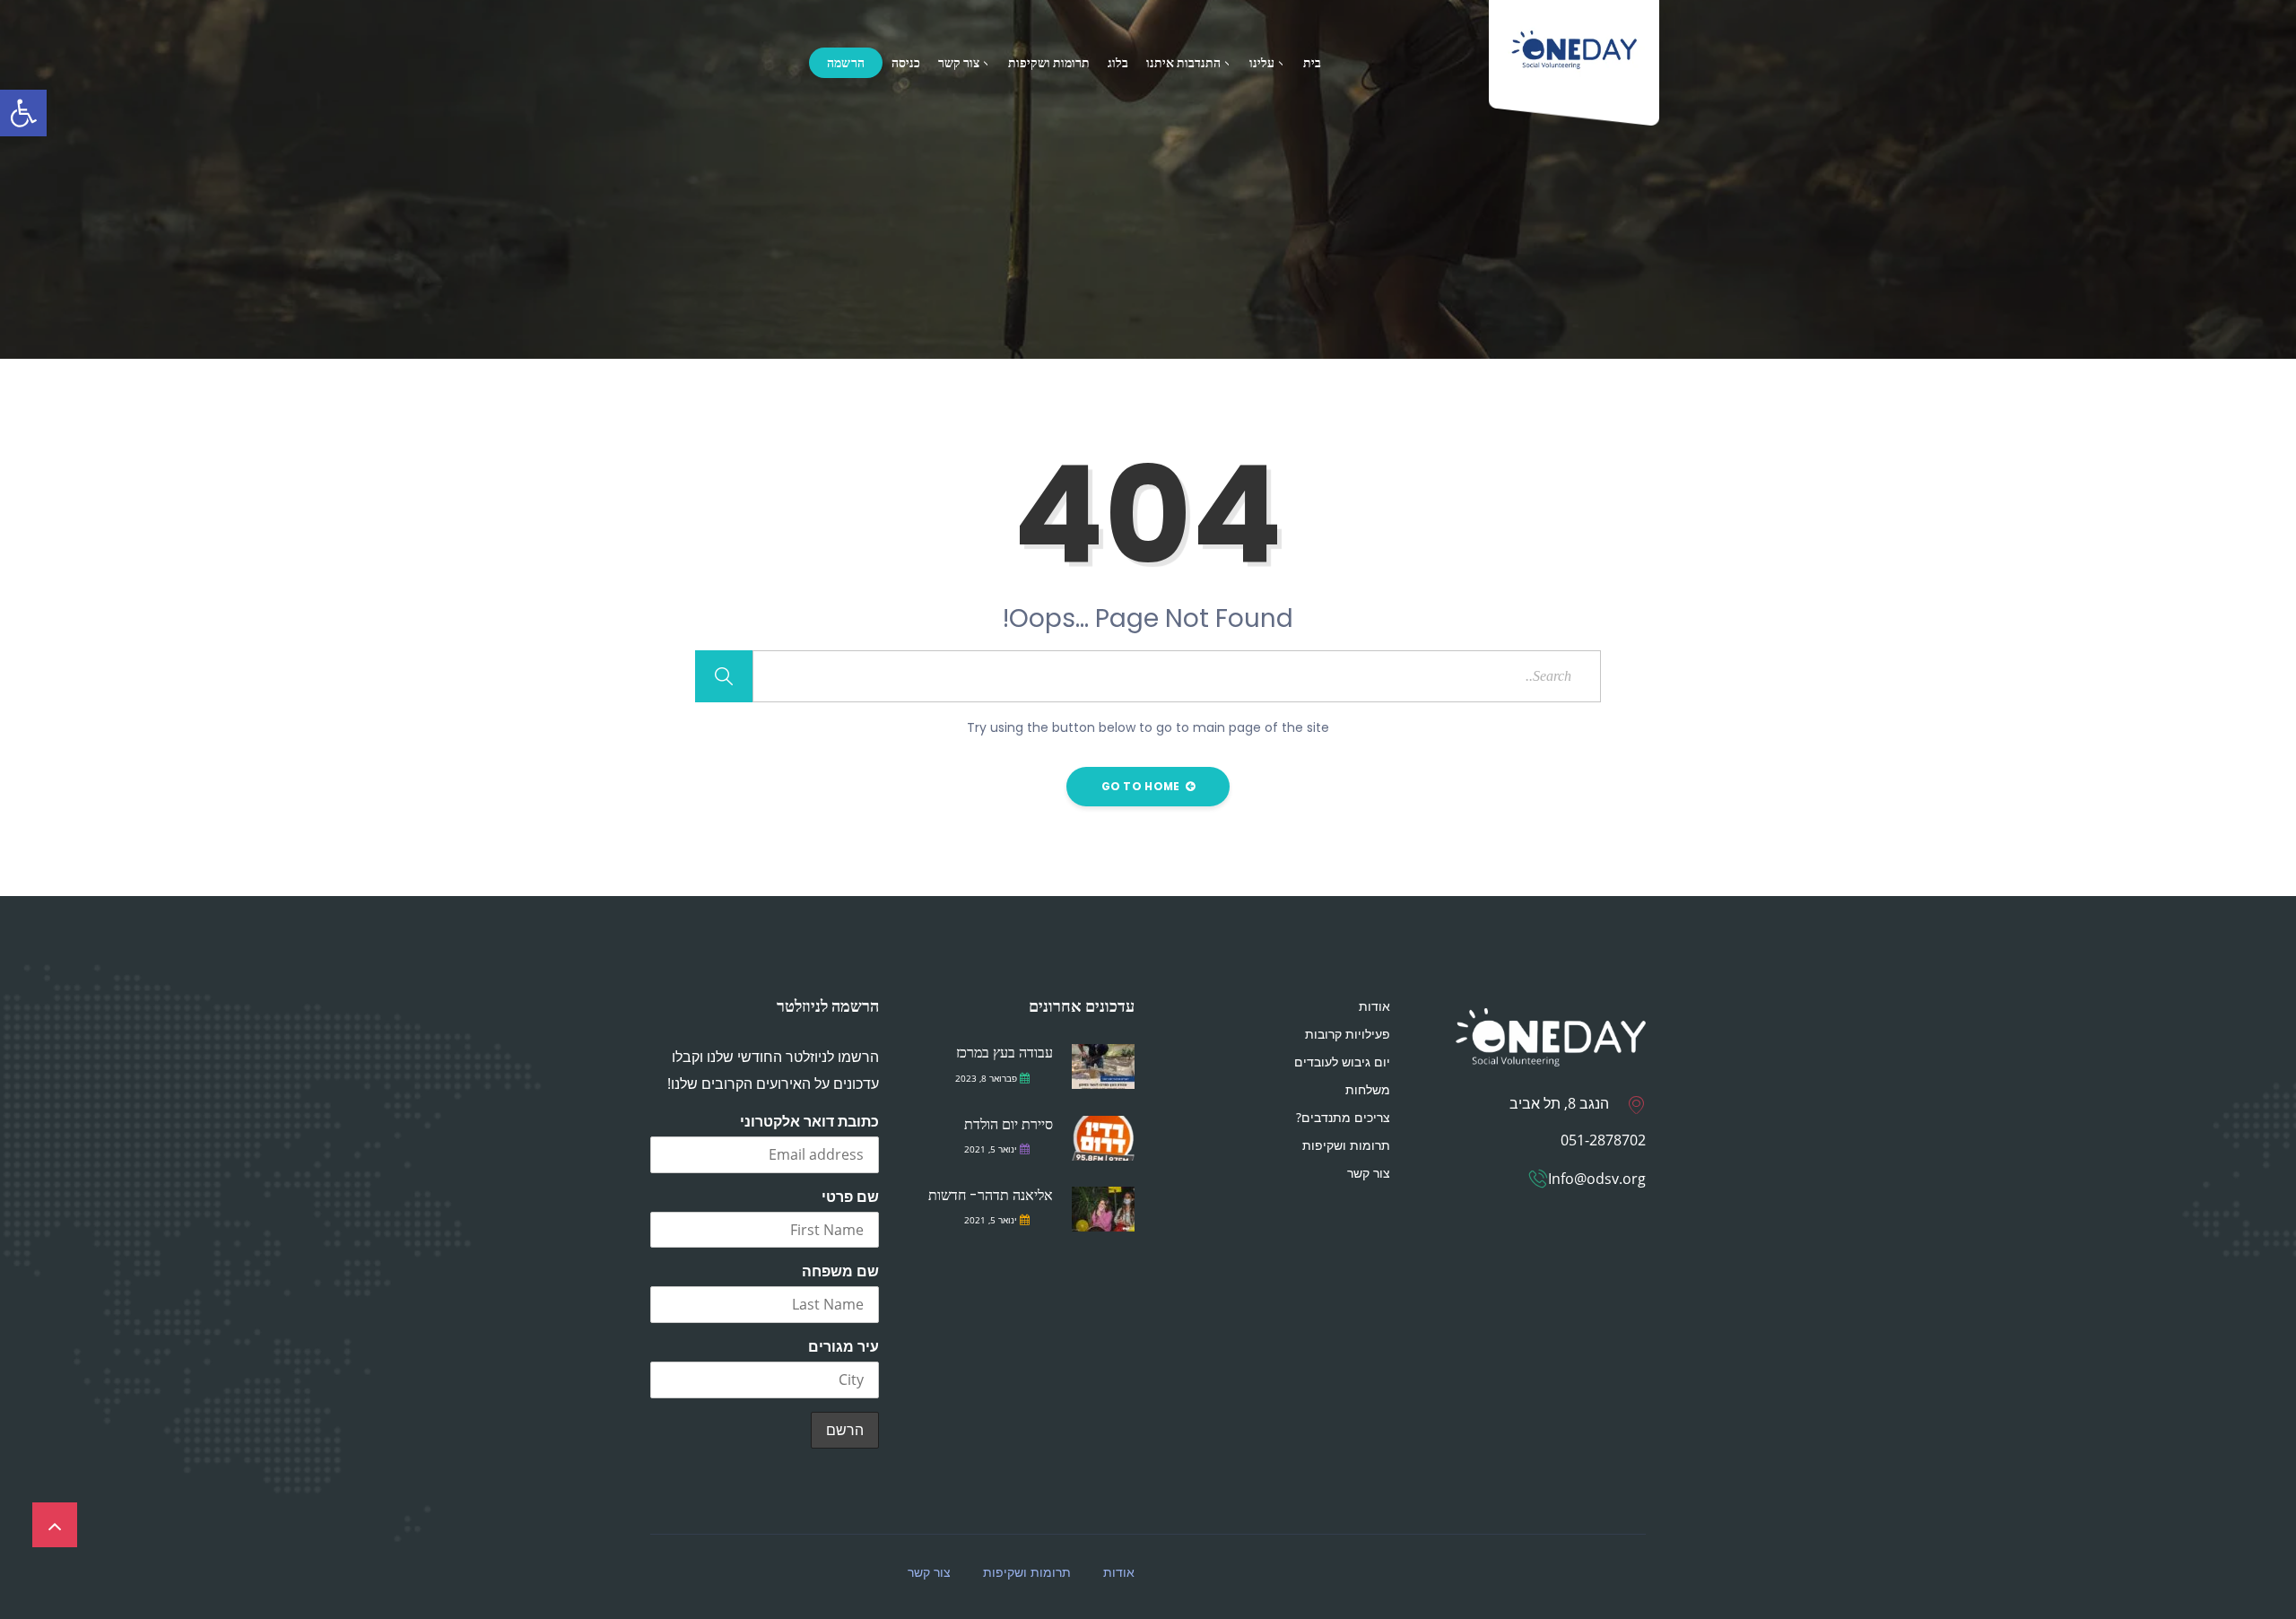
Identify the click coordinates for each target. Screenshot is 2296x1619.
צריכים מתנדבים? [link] (1343, 1117)
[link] (23, 113)
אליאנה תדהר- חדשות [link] (991, 1195)
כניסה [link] (906, 63)
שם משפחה (840, 1271)
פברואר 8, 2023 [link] (986, 1078)
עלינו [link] (1262, 63)
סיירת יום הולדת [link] (1009, 1124)
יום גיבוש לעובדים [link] (1342, 1062)
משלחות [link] (1368, 1089)
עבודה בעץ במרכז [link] (1004, 1053)
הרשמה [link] (846, 63)
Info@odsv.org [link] (1597, 1179)
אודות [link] (1374, 1006)
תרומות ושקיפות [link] (1049, 63)
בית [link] (1312, 63)
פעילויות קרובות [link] (1348, 1034)
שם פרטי (850, 1197)
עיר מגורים (844, 1346)
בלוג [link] (1118, 63)
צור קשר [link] (959, 63)
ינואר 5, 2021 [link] (991, 1149)
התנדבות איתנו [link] (1183, 63)
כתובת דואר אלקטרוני (809, 1121)
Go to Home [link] (1142, 786)
